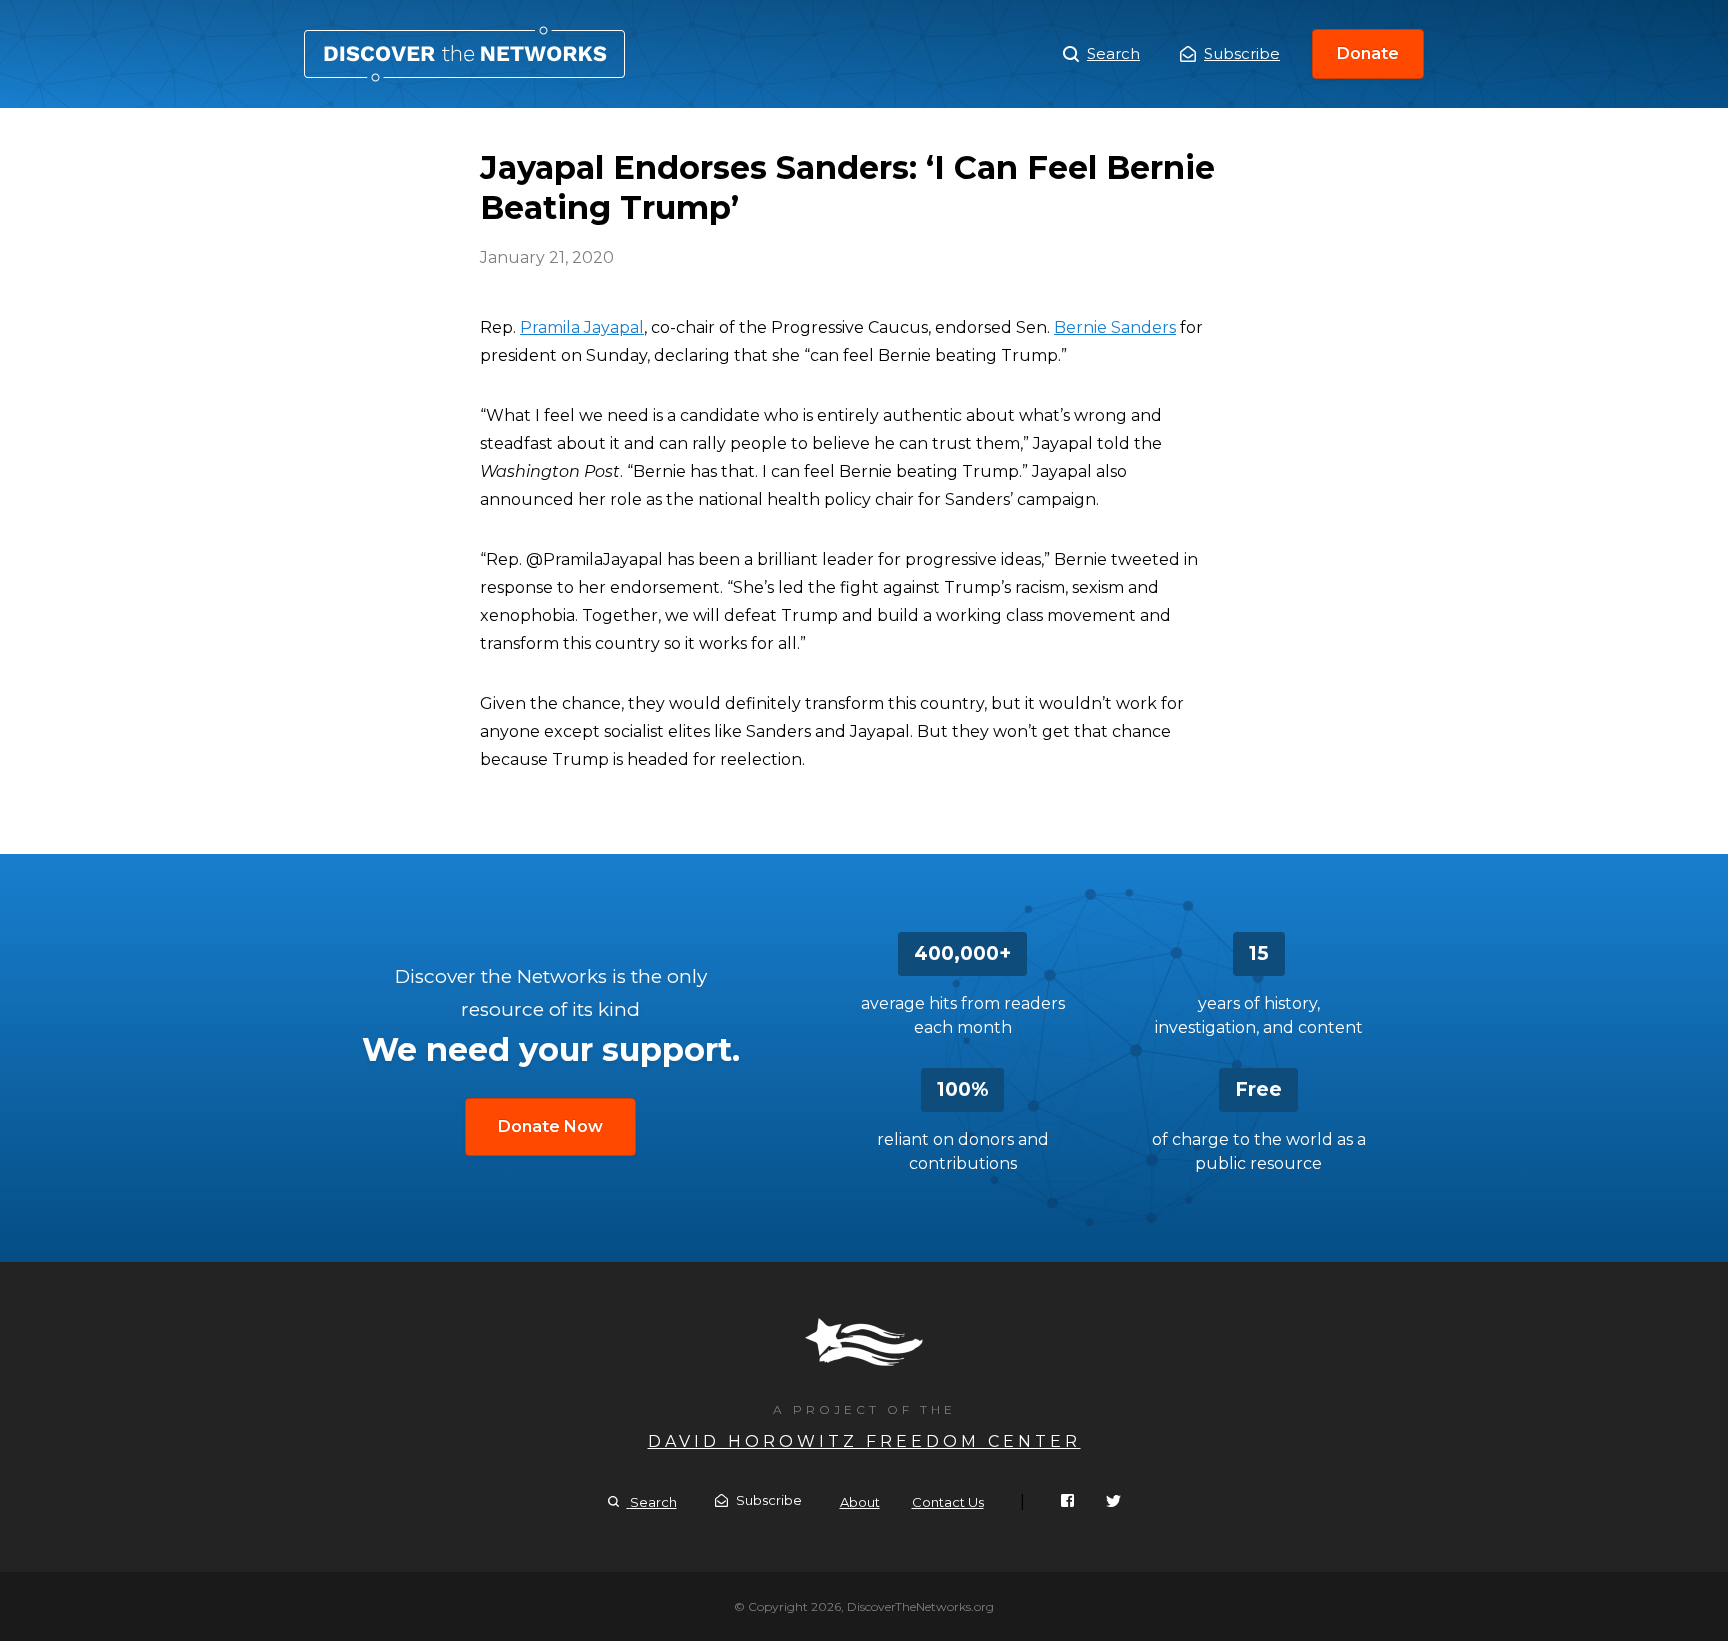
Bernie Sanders (1115, 327)
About (860, 1502)
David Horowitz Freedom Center (864, 1441)
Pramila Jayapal (582, 327)
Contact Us (948, 1502)
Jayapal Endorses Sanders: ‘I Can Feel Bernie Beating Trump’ (464, 54)
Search (1113, 53)
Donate (1368, 53)
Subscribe (1242, 53)
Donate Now (550, 1126)
